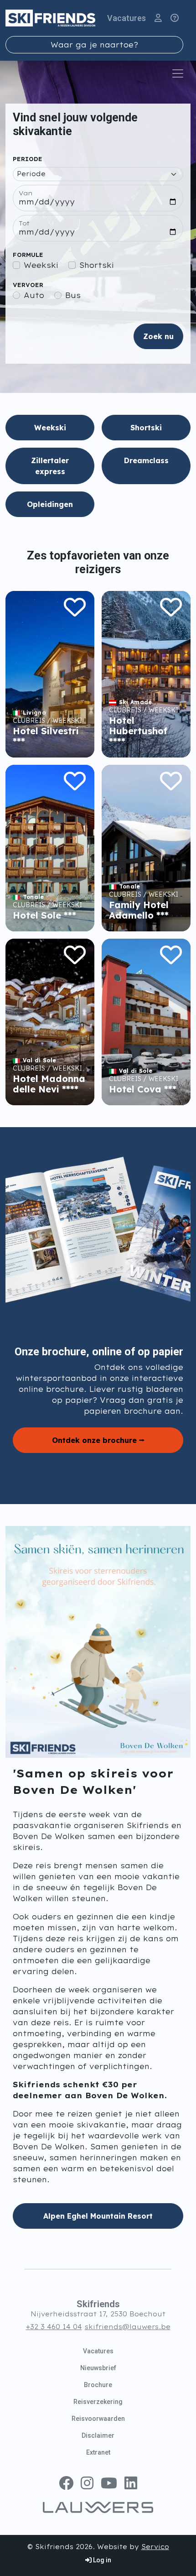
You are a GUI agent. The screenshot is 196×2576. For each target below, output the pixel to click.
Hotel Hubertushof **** (138, 731)
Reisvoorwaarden (98, 2419)
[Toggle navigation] (178, 73)
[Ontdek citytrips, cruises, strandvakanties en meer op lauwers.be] (98, 2507)
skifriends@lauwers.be (128, 2327)
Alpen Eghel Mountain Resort (98, 2216)
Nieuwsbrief (98, 2368)
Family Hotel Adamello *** (139, 910)
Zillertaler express (50, 466)
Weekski (41, 265)
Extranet (98, 2452)
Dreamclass (146, 460)
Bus (73, 295)
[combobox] (94, 45)
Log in (101, 2560)
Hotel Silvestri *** (46, 736)
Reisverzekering (98, 2402)
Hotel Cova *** (143, 1089)
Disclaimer (98, 2435)
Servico (155, 2547)
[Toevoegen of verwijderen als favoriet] (75, 607)
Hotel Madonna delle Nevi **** (49, 1084)
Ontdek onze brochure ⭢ (98, 1440)
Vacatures (126, 18)
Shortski (97, 265)
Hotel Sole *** (44, 915)
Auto (34, 295)
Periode (28, 159)
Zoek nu (158, 336)
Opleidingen (50, 504)
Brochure (98, 2385)
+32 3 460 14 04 (54, 2327)
